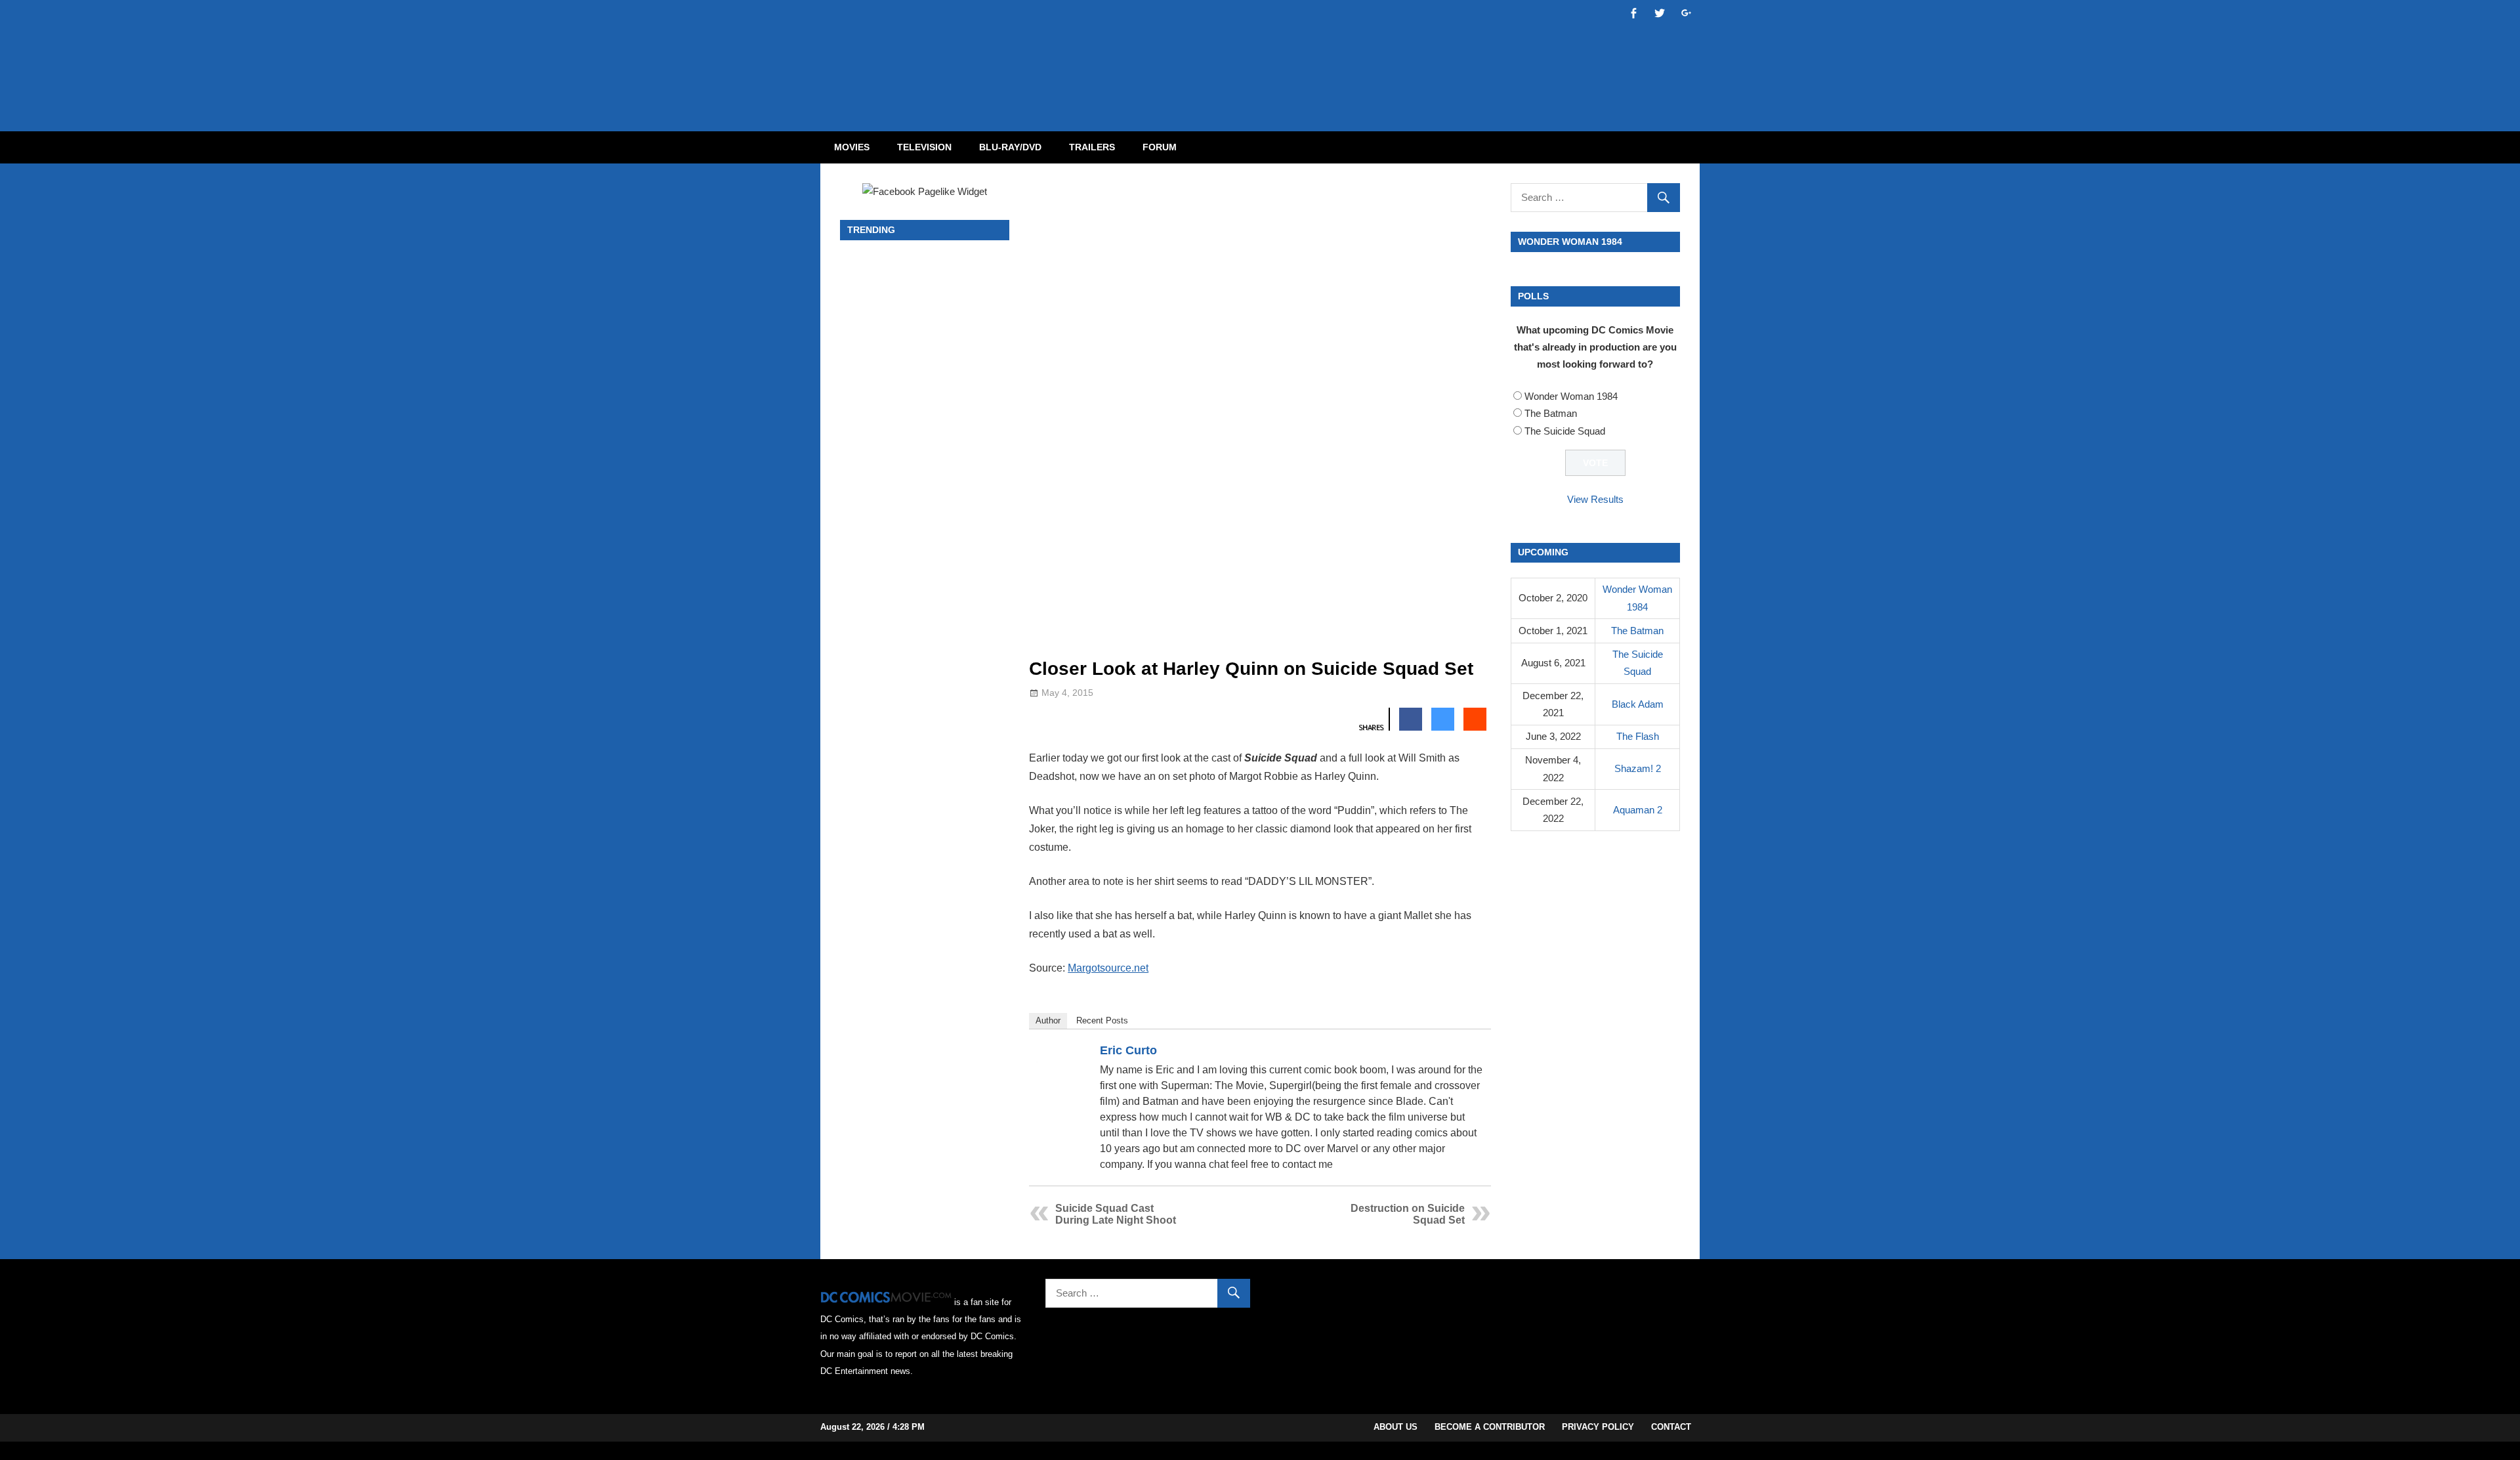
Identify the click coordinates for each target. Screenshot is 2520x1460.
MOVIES (852, 147)
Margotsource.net (1108, 968)
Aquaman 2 (1638, 810)
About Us (1396, 1427)
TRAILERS (1092, 147)
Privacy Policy (1598, 1427)
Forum (1160, 147)
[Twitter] (1475, 1053)
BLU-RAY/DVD (1010, 147)
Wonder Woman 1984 (1571, 396)
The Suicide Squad (1565, 431)
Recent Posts (1102, 1020)
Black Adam (1638, 704)
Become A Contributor (1490, 1427)
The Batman (1551, 413)
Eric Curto (1128, 1050)
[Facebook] (1458, 1053)
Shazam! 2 (1638, 768)
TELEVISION (924, 147)
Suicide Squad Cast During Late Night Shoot (1116, 1214)
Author (1048, 1020)
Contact (1671, 1427)
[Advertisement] (1312, 54)
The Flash (1638, 736)
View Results (1595, 499)
